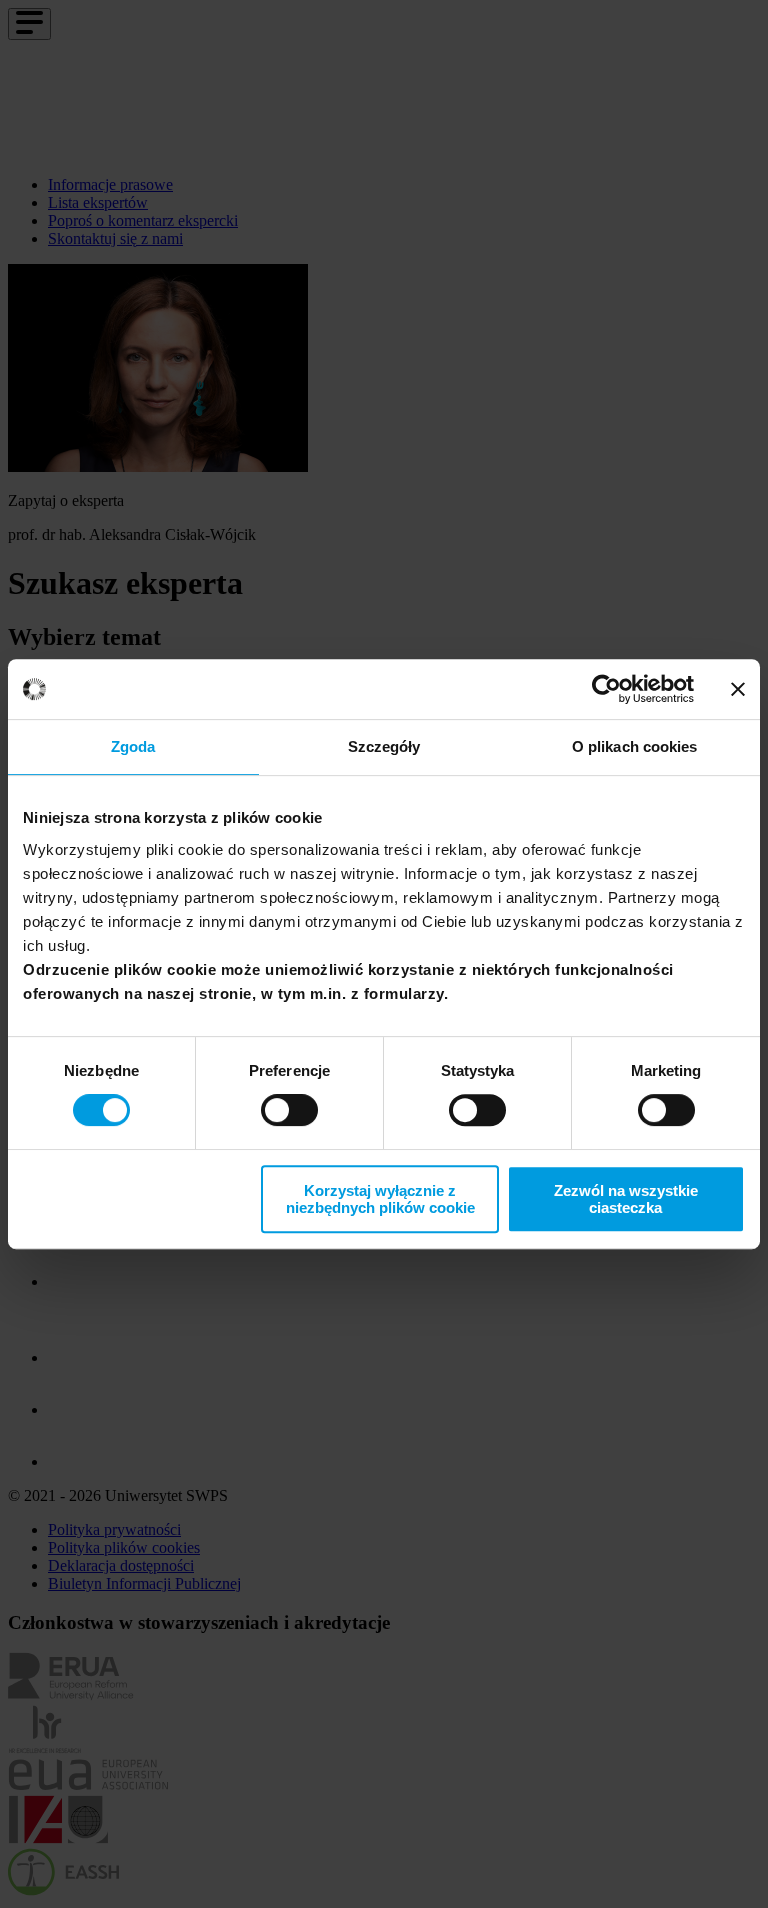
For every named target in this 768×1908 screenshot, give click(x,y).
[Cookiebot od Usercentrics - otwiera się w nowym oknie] (606, 689)
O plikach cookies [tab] (635, 746)
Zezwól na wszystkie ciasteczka (626, 1199)
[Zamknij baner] (738, 689)
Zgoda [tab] (133, 746)
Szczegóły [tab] (384, 746)
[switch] (289, 1110)
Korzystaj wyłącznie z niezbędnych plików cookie (380, 1199)
